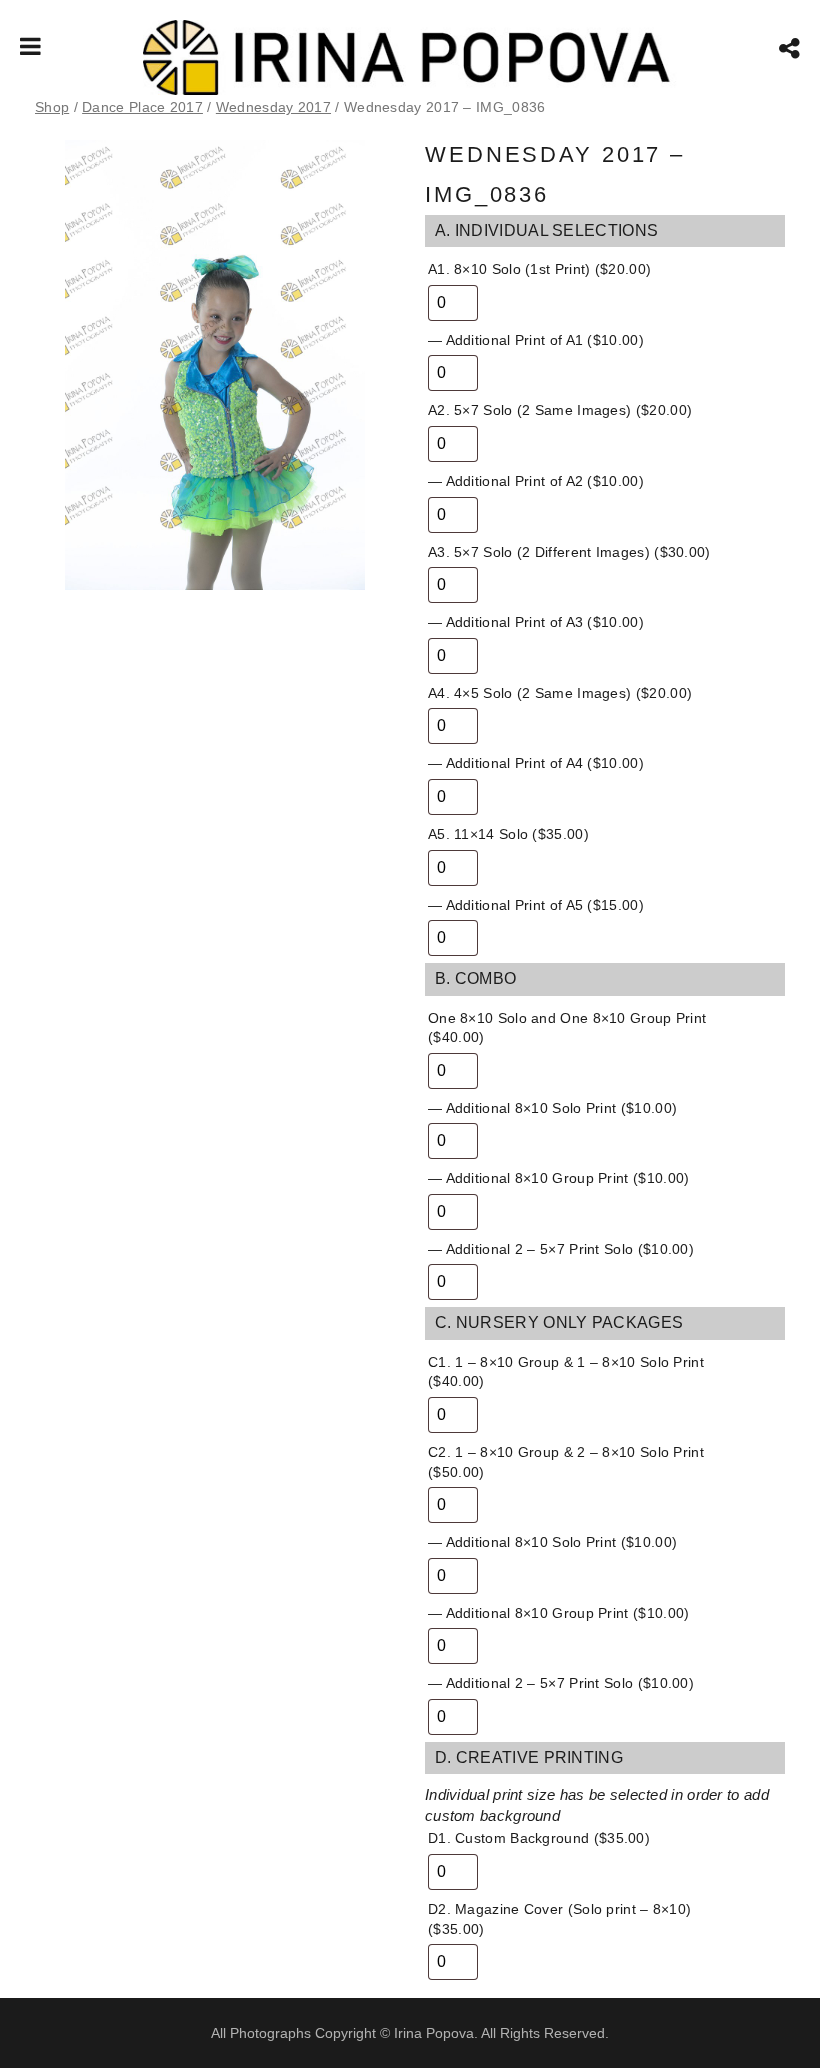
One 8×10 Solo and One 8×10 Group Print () (567, 1028)
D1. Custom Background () (539, 1838)
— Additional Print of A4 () (536, 763)
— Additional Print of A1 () (536, 340)
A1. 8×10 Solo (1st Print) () (539, 269)
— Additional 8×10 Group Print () (558, 1178)
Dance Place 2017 (142, 107)
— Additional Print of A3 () (536, 622)
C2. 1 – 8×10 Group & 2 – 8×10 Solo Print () (566, 1462)
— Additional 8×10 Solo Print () (552, 1108)
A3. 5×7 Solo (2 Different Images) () (569, 552)
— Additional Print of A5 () (536, 905)
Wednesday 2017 (273, 107)
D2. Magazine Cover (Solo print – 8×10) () (559, 1919)
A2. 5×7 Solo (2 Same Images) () (560, 410)
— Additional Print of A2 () (536, 481)
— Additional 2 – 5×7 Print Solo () (561, 1249)
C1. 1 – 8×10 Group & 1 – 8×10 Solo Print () (566, 1372)
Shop (52, 107)
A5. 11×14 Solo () (508, 834)
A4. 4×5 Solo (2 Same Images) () (560, 693)
